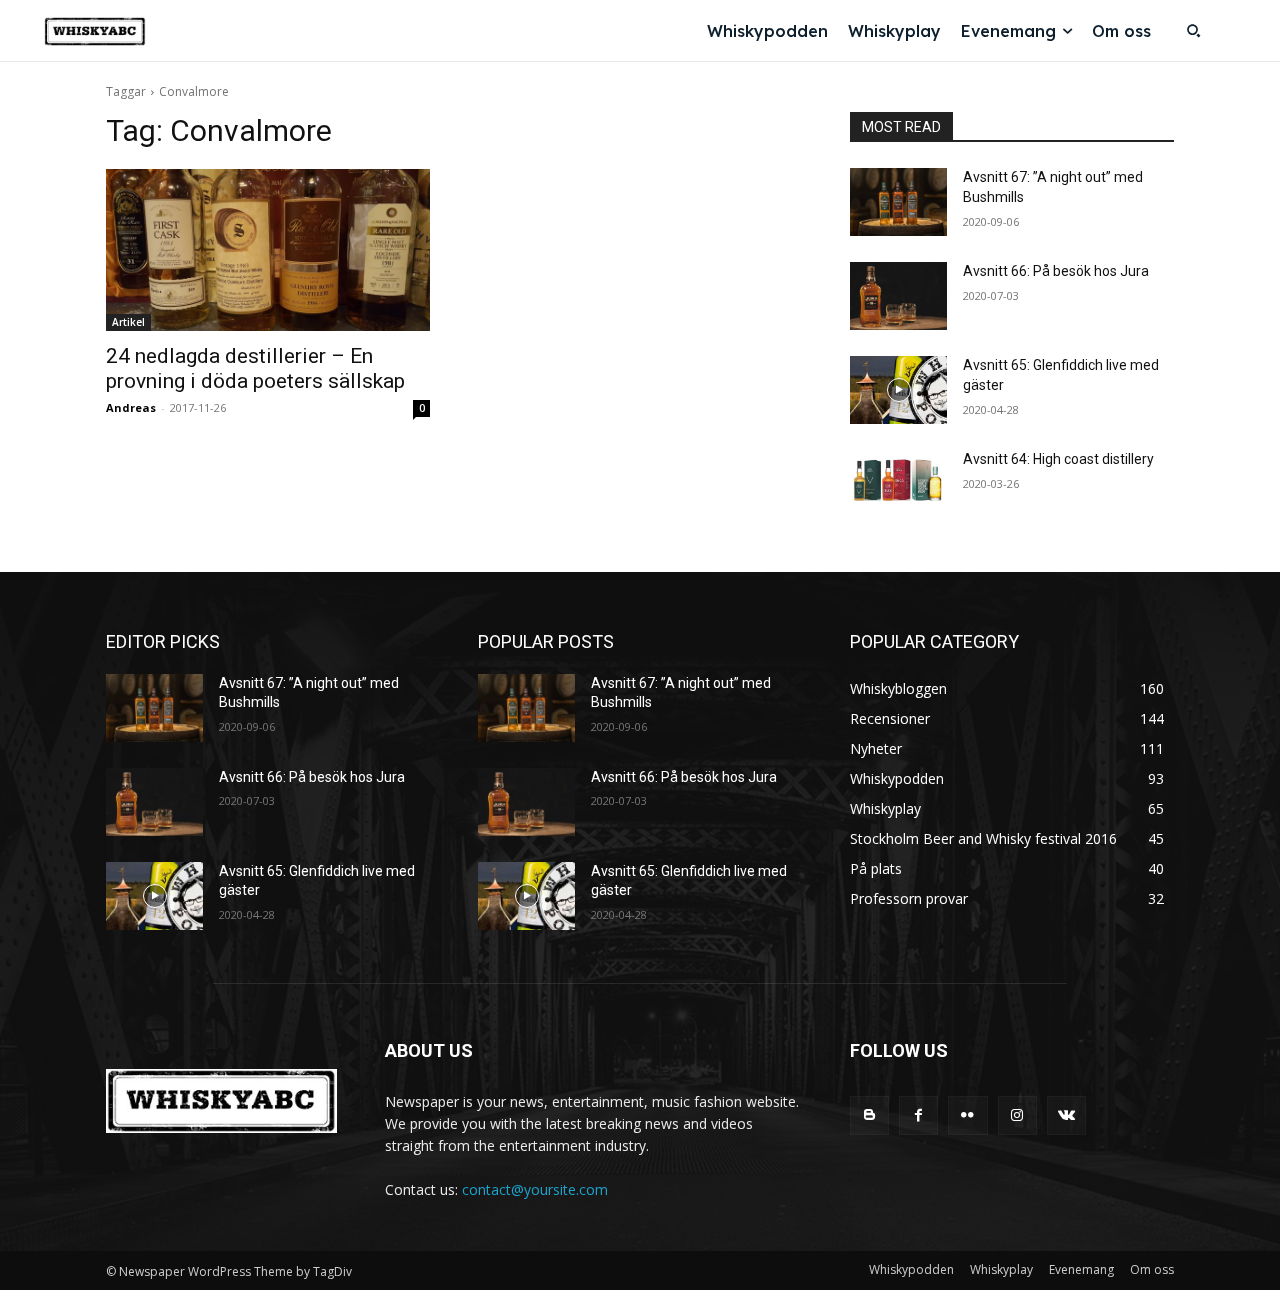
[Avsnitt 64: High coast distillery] (898, 484)
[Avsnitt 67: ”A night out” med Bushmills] (898, 202)
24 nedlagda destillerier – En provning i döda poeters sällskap (255, 368)
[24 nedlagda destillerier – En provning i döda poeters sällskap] (268, 250)
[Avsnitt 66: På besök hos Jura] (898, 296)
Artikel (128, 322)
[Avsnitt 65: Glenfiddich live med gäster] (898, 390)
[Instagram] (1017, 1115)
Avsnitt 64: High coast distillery (1058, 459)
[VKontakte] (1066, 1115)
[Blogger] (869, 1115)
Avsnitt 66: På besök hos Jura (1056, 271)
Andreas (131, 407)
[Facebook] (918, 1115)
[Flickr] (967, 1115)
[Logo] (95, 31)
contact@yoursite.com (535, 1189)
